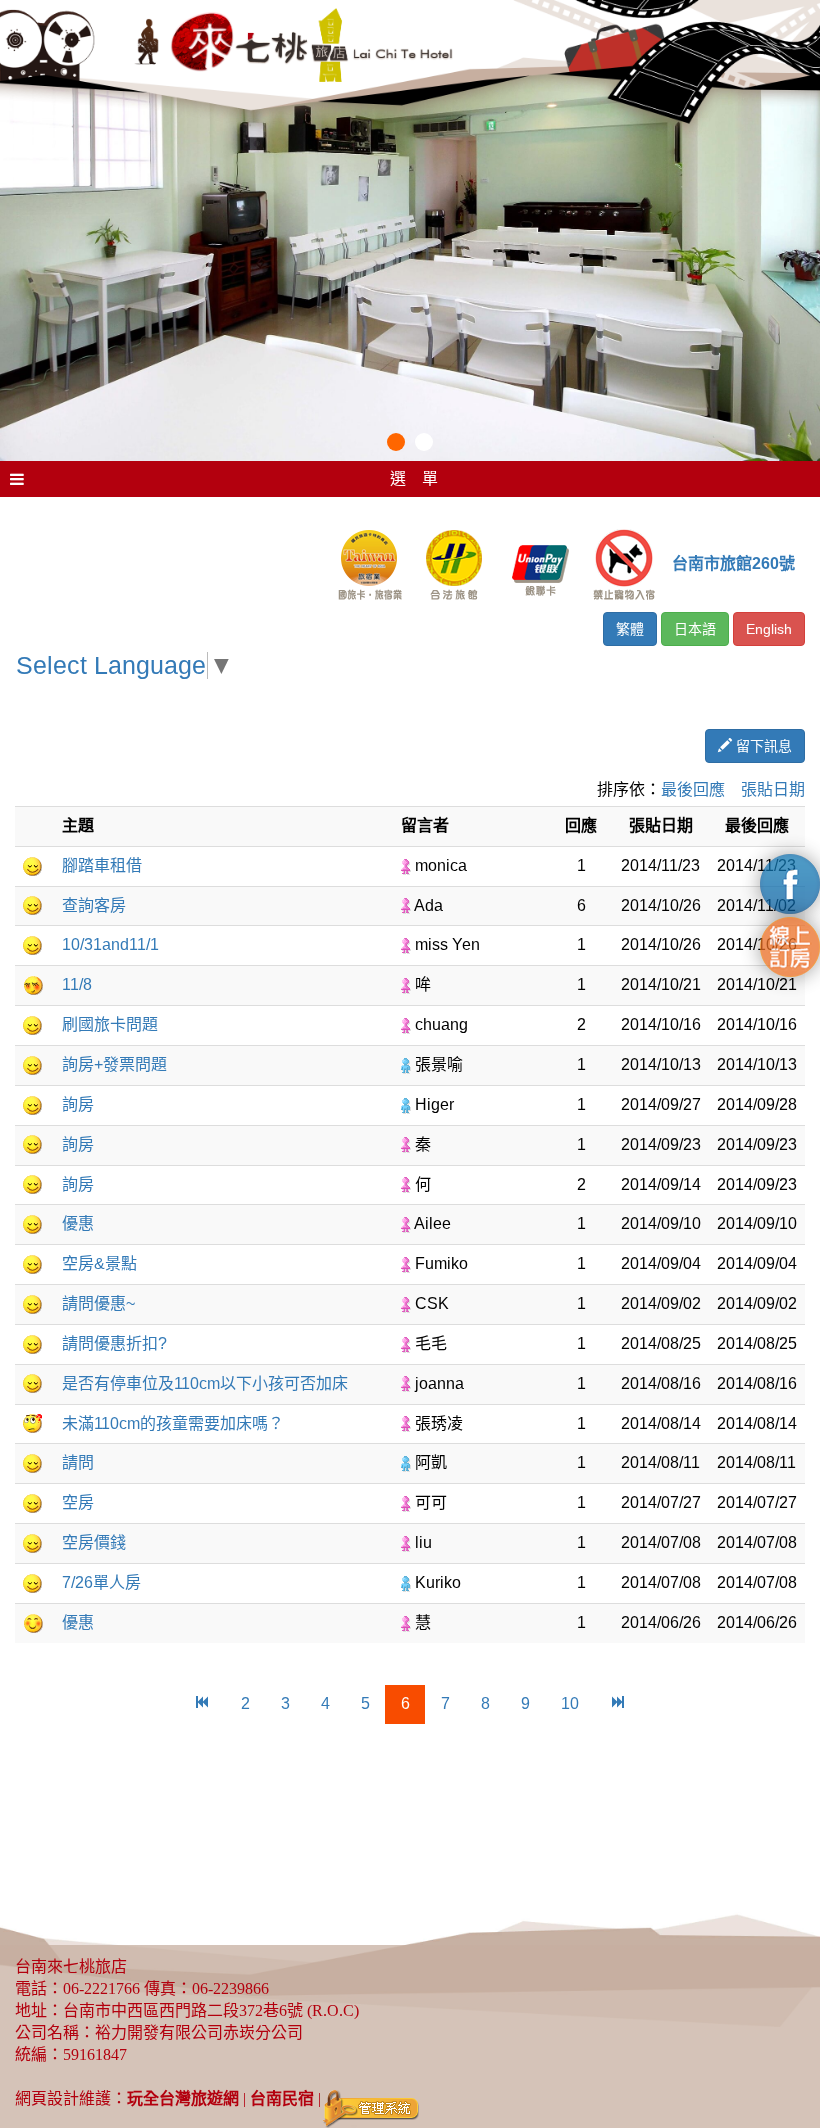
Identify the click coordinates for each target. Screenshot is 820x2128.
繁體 (630, 629)
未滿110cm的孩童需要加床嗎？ (173, 1423)
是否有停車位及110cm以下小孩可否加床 (205, 1383)
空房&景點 (99, 1263)
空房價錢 (94, 1542)
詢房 (78, 1104)
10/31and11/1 (110, 944)
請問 (78, 1462)
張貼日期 (773, 789)
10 (570, 1703)
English (769, 629)
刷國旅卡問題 (110, 1024)
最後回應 (693, 789)
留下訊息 (762, 746)
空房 (78, 1502)
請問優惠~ (98, 1303)
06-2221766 (101, 1988)
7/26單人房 (101, 1582)
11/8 (77, 984)
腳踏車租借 (102, 865)
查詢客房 (94, 905)
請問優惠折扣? (114, 1343)
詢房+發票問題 (114, 1064)
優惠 (78, 1223)
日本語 (695, 629)
